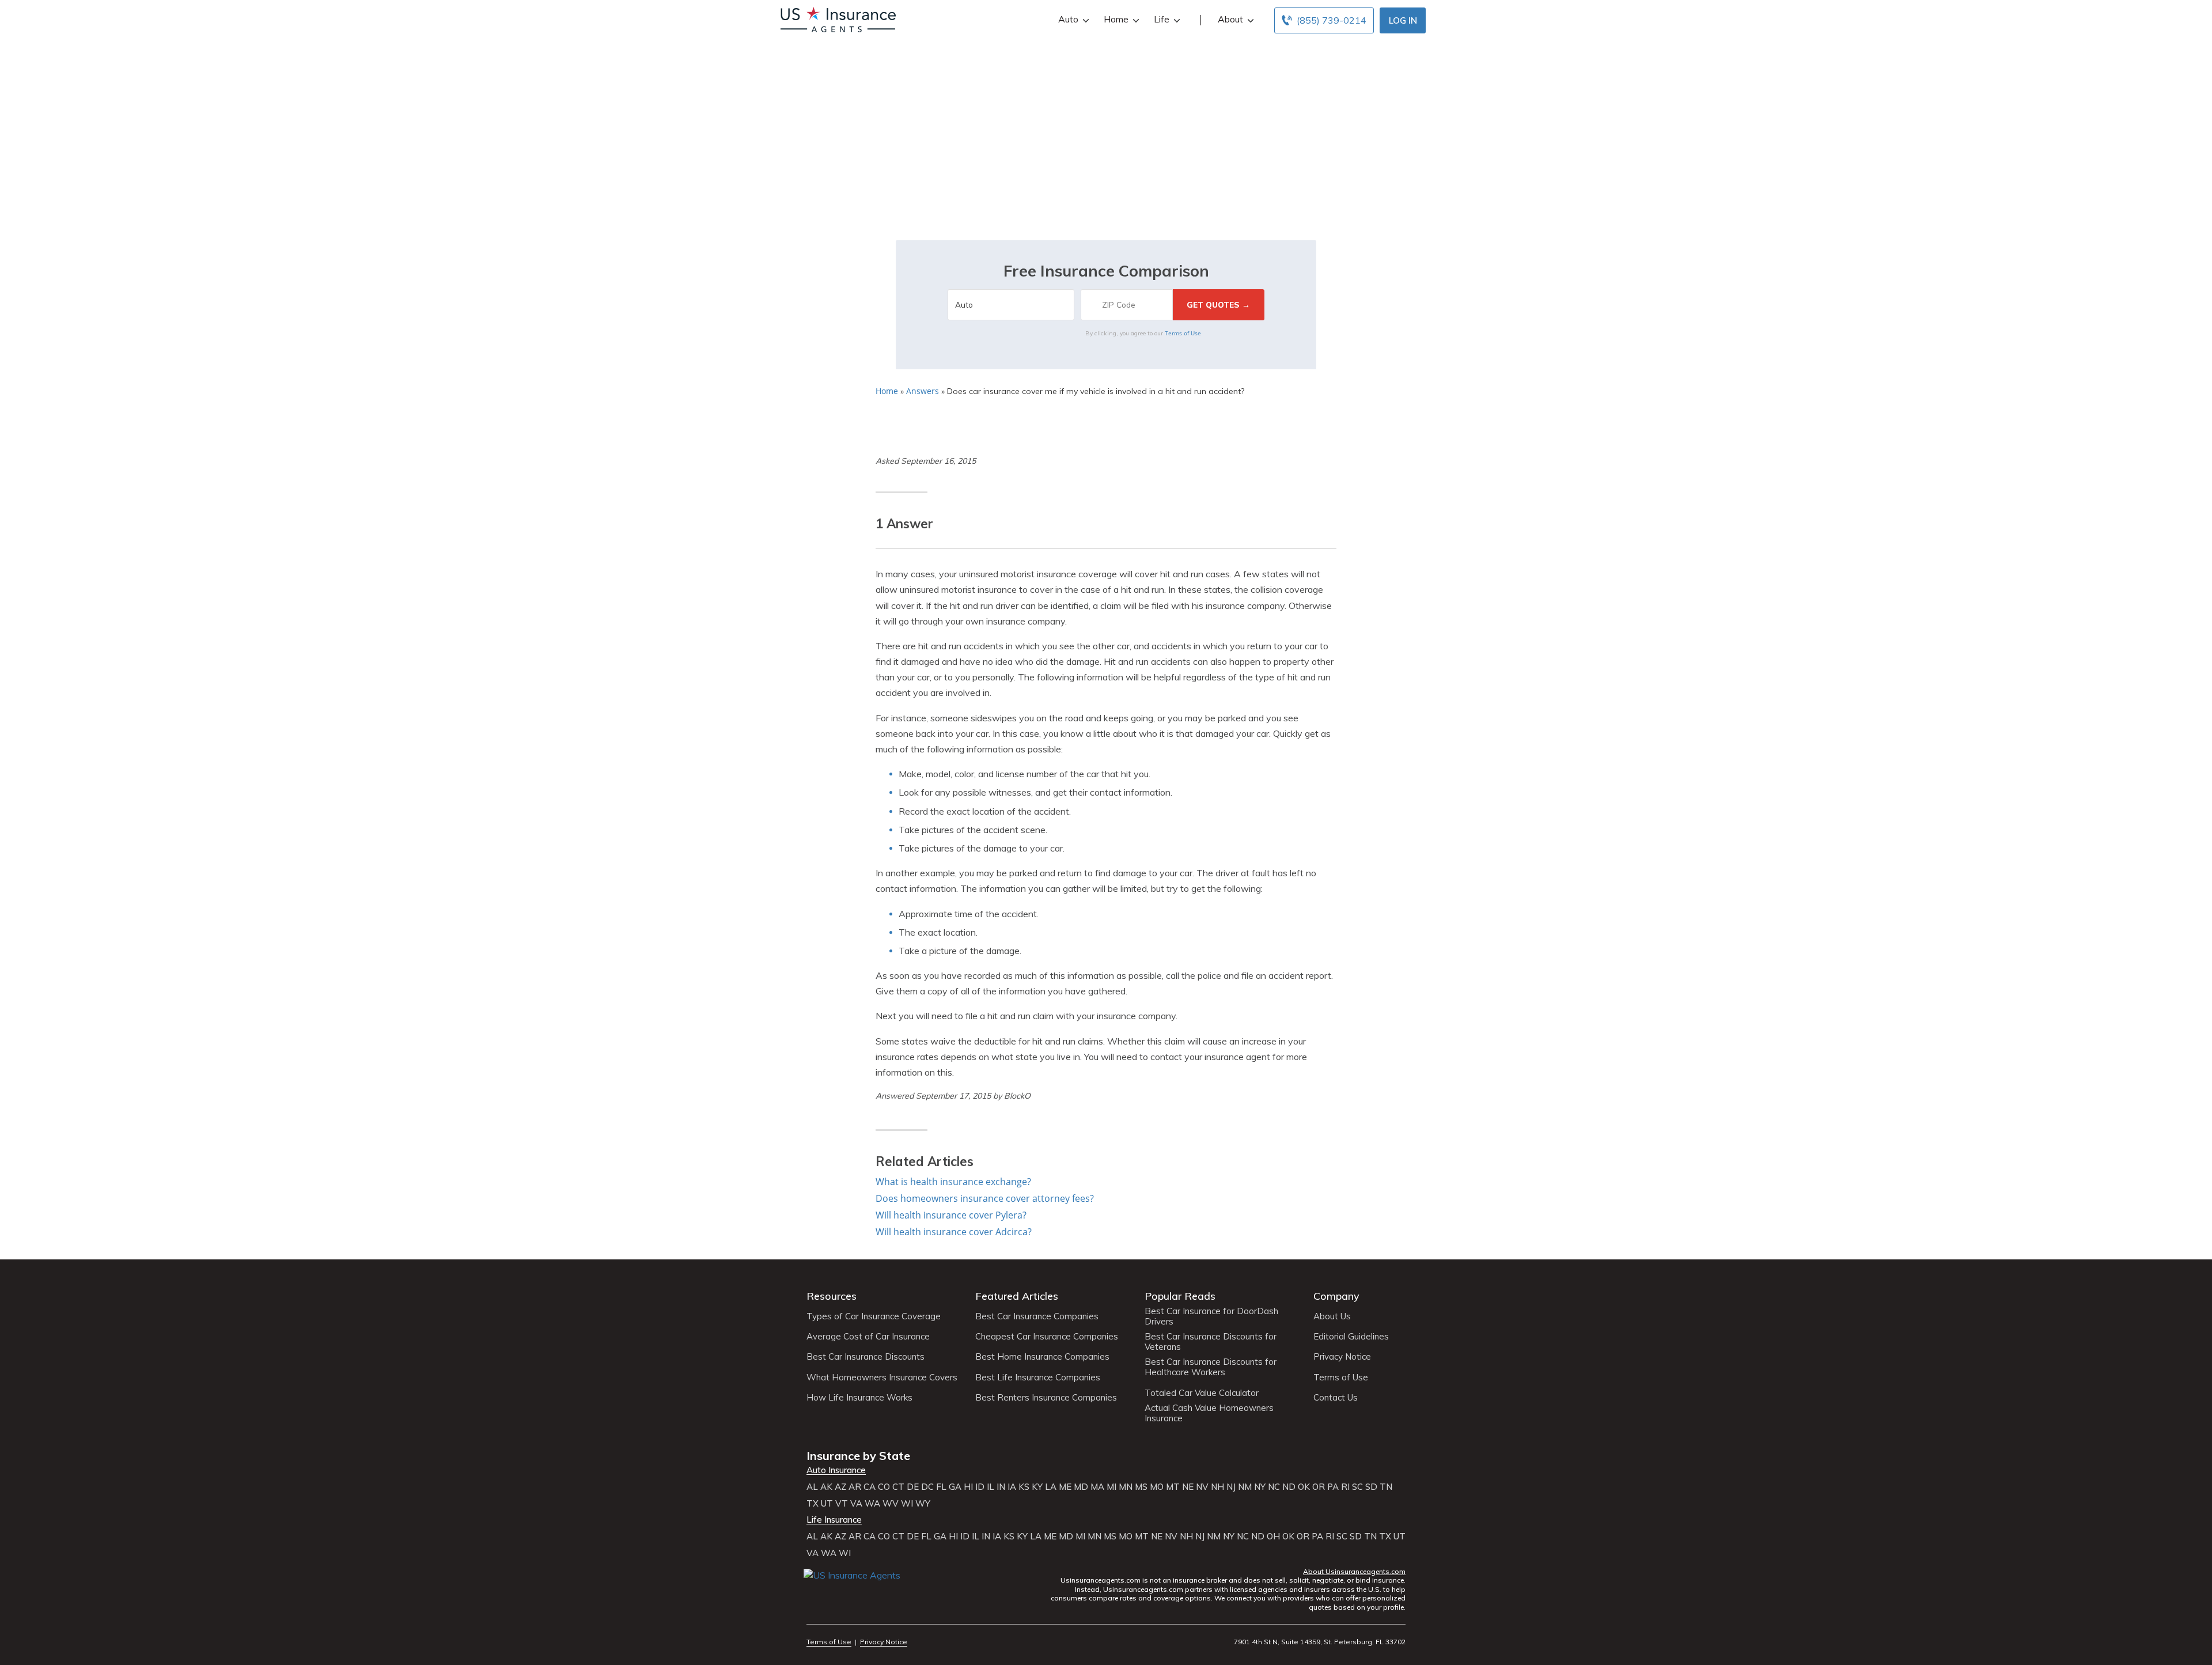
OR (1319, 1487)
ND (1289, 1487)
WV (891, 1504)
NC (1274, 1487)
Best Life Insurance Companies (1038, 1378)
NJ (1231, 1487)
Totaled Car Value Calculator (1202, 1393)
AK (826, 1487)
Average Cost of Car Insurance (868, 1337)
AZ (840, 1487)
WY (923, 1504)
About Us (1332, 1316)
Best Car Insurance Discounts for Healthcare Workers (1211, 1367)
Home (1116, 19)
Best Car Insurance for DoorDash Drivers (1211, 1316)
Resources (832, 1296)
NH (1217, 1487)
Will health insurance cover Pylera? (951, 1215)
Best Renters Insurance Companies (1046, 1398)
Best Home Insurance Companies (1042, 1357)
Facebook (814, 1592)
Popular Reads (1180, 1296)
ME (1065, 1487)
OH (1273, 1537)
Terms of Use (1183, 333)
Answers (923, 391)
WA (872, 1504)
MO (1157, 1487)
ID (980, 1487)
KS (1024, 1487)
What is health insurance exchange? (953, 1182)
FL (941, 1487)
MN (1126, 1487)
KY (1037, 1487)
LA (1051, 1487)
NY (1260, 1487)
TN (1386, 1487)
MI (1111, 1487)
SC (1357, 1487)
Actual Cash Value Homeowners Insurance (1209, 1413)
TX (813, 1504)
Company (1336, 1296)
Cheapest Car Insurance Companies (1047, 1337)
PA (1333, 1487)
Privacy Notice (1342, 1357)
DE (913, 1487)
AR (855, 1487)
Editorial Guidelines (1351, 1337)
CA (870, 1487)
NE (1188, 1487)
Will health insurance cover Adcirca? (954, 1232)
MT (1173, 1487)
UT (827, 1504)
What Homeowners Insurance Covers (882, 1378)
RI (1345, 1487)
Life (1162, 19)
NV (1202, 1487)
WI (907, 1504)
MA (1097, 1487)
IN (1001, 1487)
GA (955, 1487)
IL (991, 1487)
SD (1371, 1487)
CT (898, 1487)
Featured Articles (1017, 1296)
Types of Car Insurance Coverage (874, 1316)
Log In (1403, 20)
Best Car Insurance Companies (1037, 1316)
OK (1304, 1487)
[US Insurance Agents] (838, 18)
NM (1245, 1487)
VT (842, 1504)
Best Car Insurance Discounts (866, 1357)
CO (884, 1487)
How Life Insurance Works (859, 1398)
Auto (1068, 19)
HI (968, 1487)
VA (856, 1504)
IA (1012, 1487)
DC (927, 1487)
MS (1141, 1487)
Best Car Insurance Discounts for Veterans (1211, 1342)
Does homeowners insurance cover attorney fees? (985, 1198)
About (1230, 19)
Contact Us (1336, 1398)
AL (812, 1487)
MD (1081, 1487)
